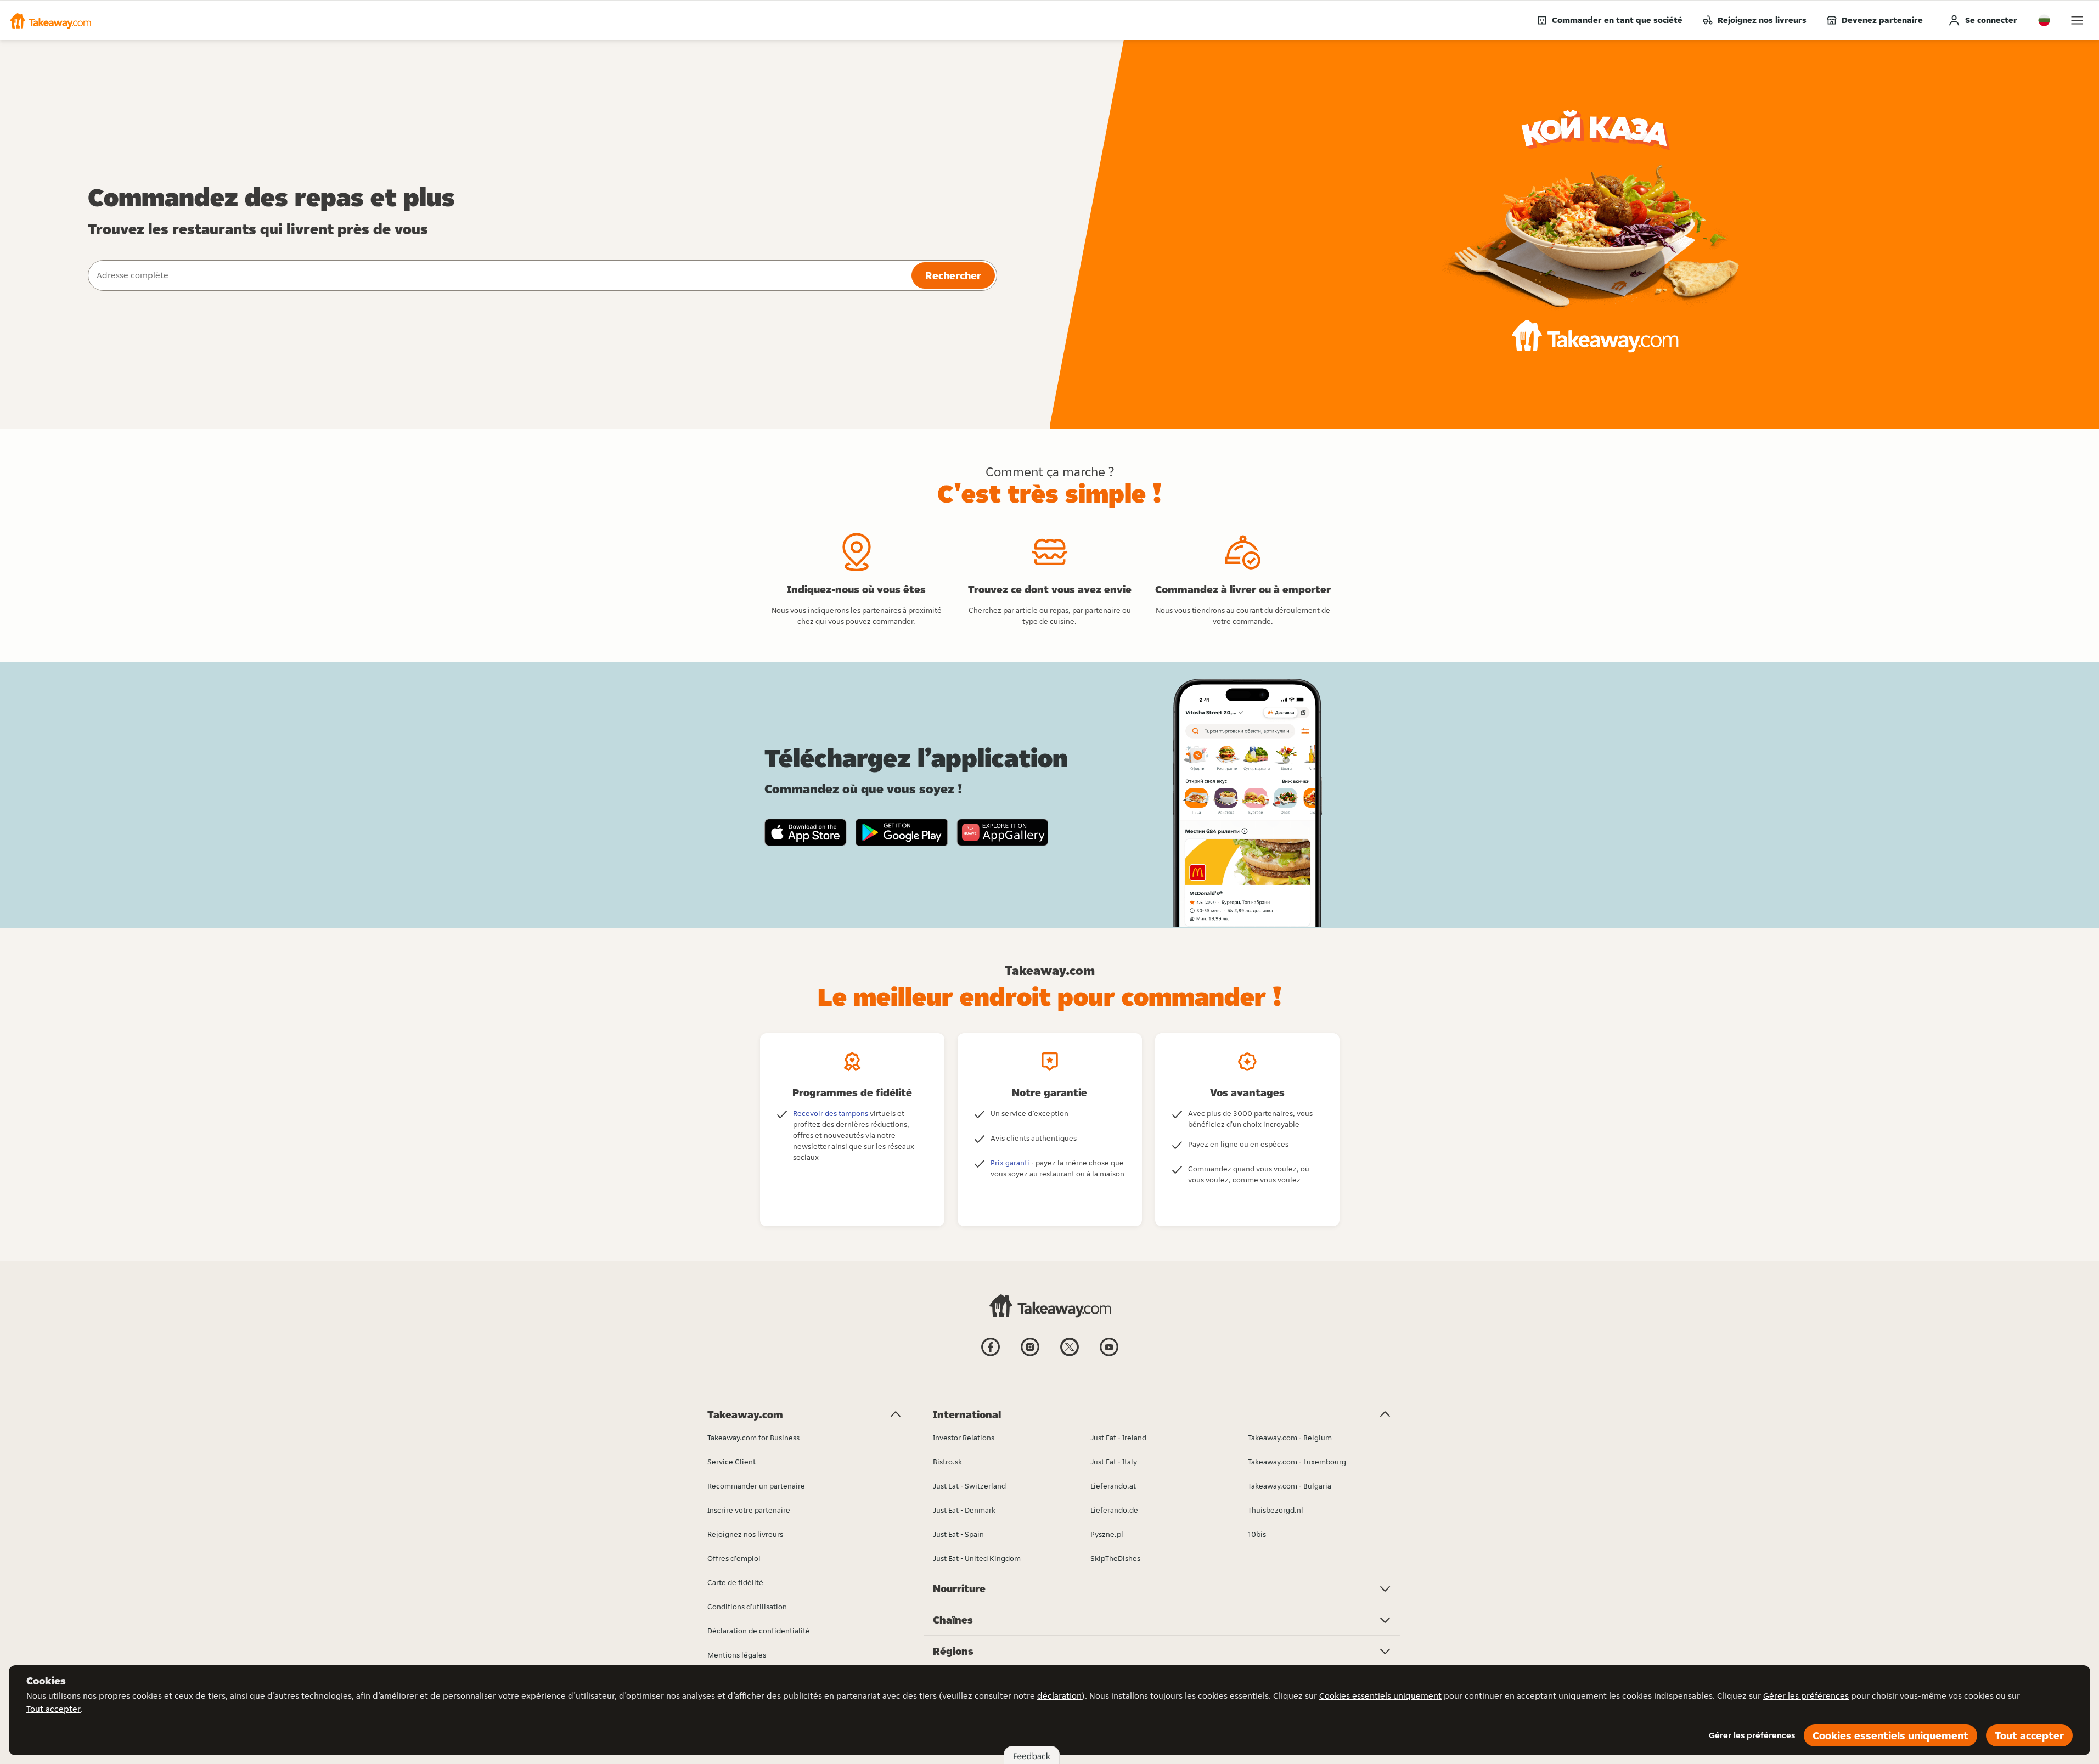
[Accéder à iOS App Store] (806, 832)
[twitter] (1070, 1355)
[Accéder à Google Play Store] (902, 832)
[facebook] (991, 1355)
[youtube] (1109, 1355)
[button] (50, 20)
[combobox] (499, 275)
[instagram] (1030, 1355)
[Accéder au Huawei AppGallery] (1002, 832)
